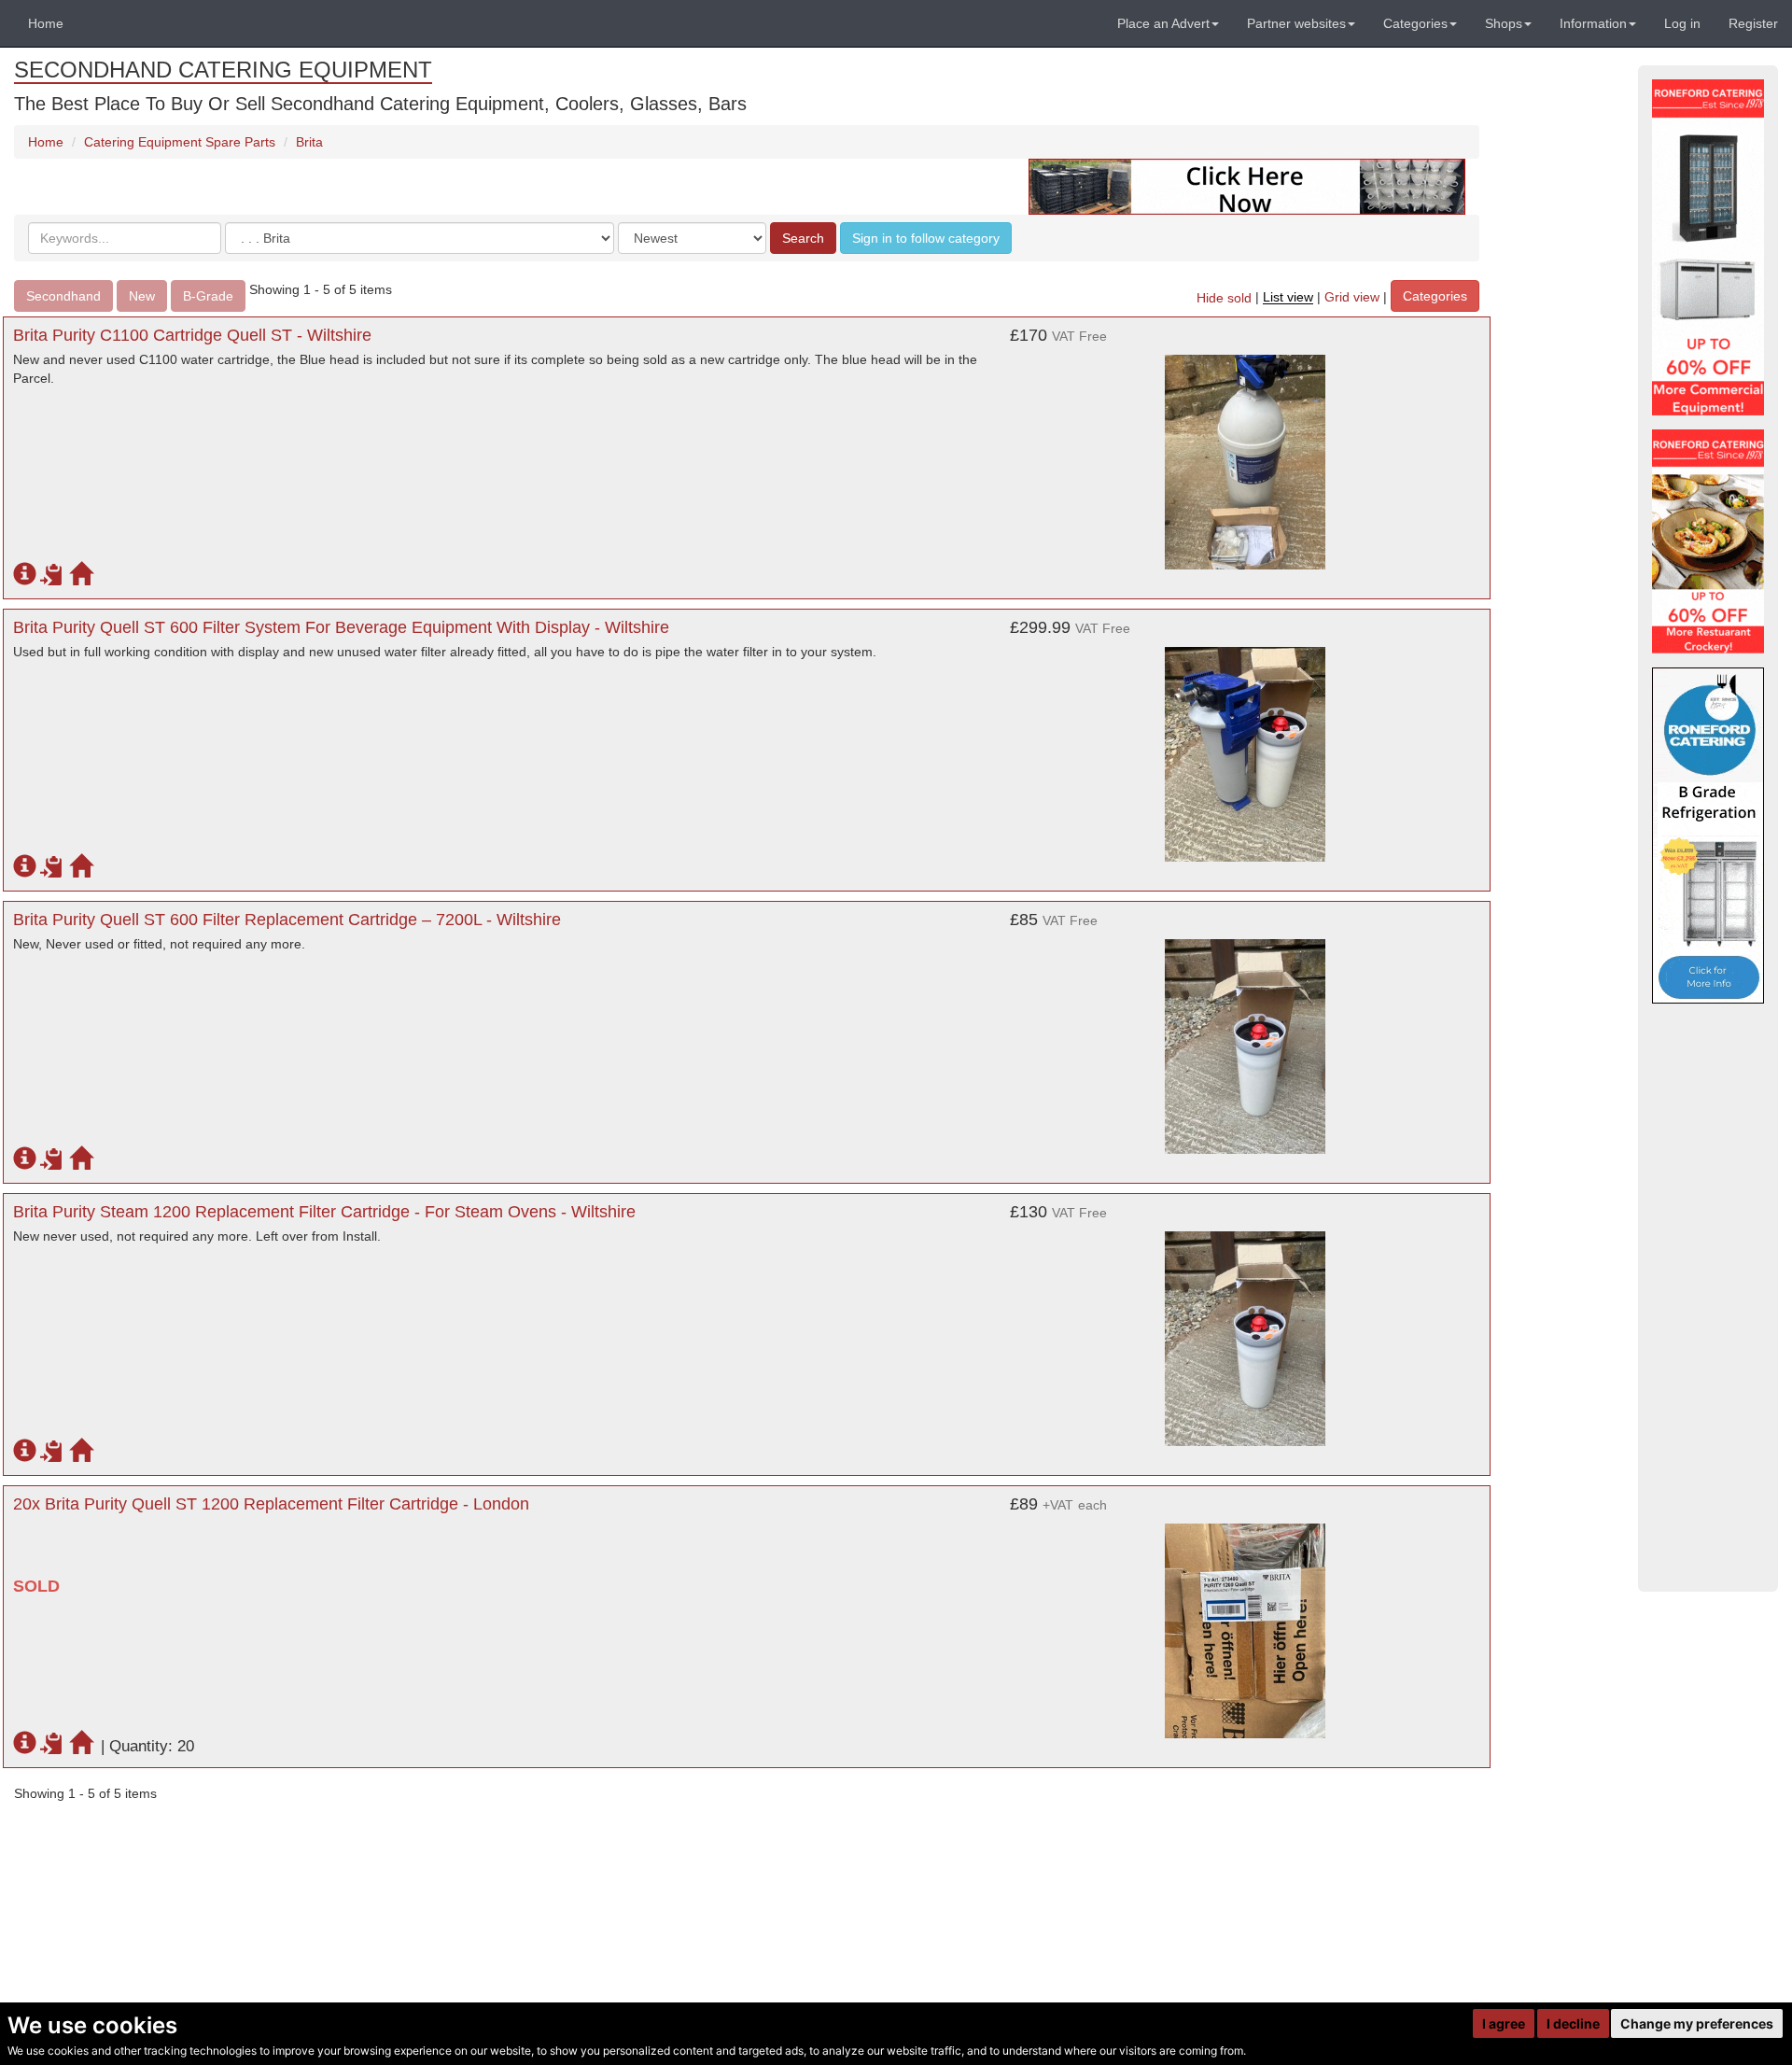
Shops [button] (1504, 23)
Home (46, 23)
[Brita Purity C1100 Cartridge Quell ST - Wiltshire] (1245, 453)
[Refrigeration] (1708, 247)
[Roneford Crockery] (1708, 541)
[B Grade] (1708, 836)
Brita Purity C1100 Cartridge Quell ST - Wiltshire (192, 335)
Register (1753, 23)
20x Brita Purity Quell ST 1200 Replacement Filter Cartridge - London (271, 1504)
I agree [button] (1504, 2023)
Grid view (1352, 298)
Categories (1435, 296)
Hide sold (1224, 298)
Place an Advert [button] (1163, 23)
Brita (309, 142)
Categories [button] (1415, 23)
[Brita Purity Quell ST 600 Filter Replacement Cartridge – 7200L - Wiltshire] (1245, 1037)
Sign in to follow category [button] (926, 238)
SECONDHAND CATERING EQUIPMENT (223, 70)
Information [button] (1593, 23)
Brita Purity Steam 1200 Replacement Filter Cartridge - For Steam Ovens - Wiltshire (324, 1212)
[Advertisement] (1708, 1298)
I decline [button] (1573, 2023)
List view (1288, 298)
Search (803, 238)
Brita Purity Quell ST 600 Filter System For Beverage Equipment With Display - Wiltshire (341, 627)
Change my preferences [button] (1697, 2023)
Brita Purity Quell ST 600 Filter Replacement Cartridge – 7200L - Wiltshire (287, 920)
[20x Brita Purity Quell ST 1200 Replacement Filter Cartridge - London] (1245, 1622)
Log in (1682, 23)
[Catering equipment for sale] (1247, 186)
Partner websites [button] (1296, 23)
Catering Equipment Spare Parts (180, 142)
